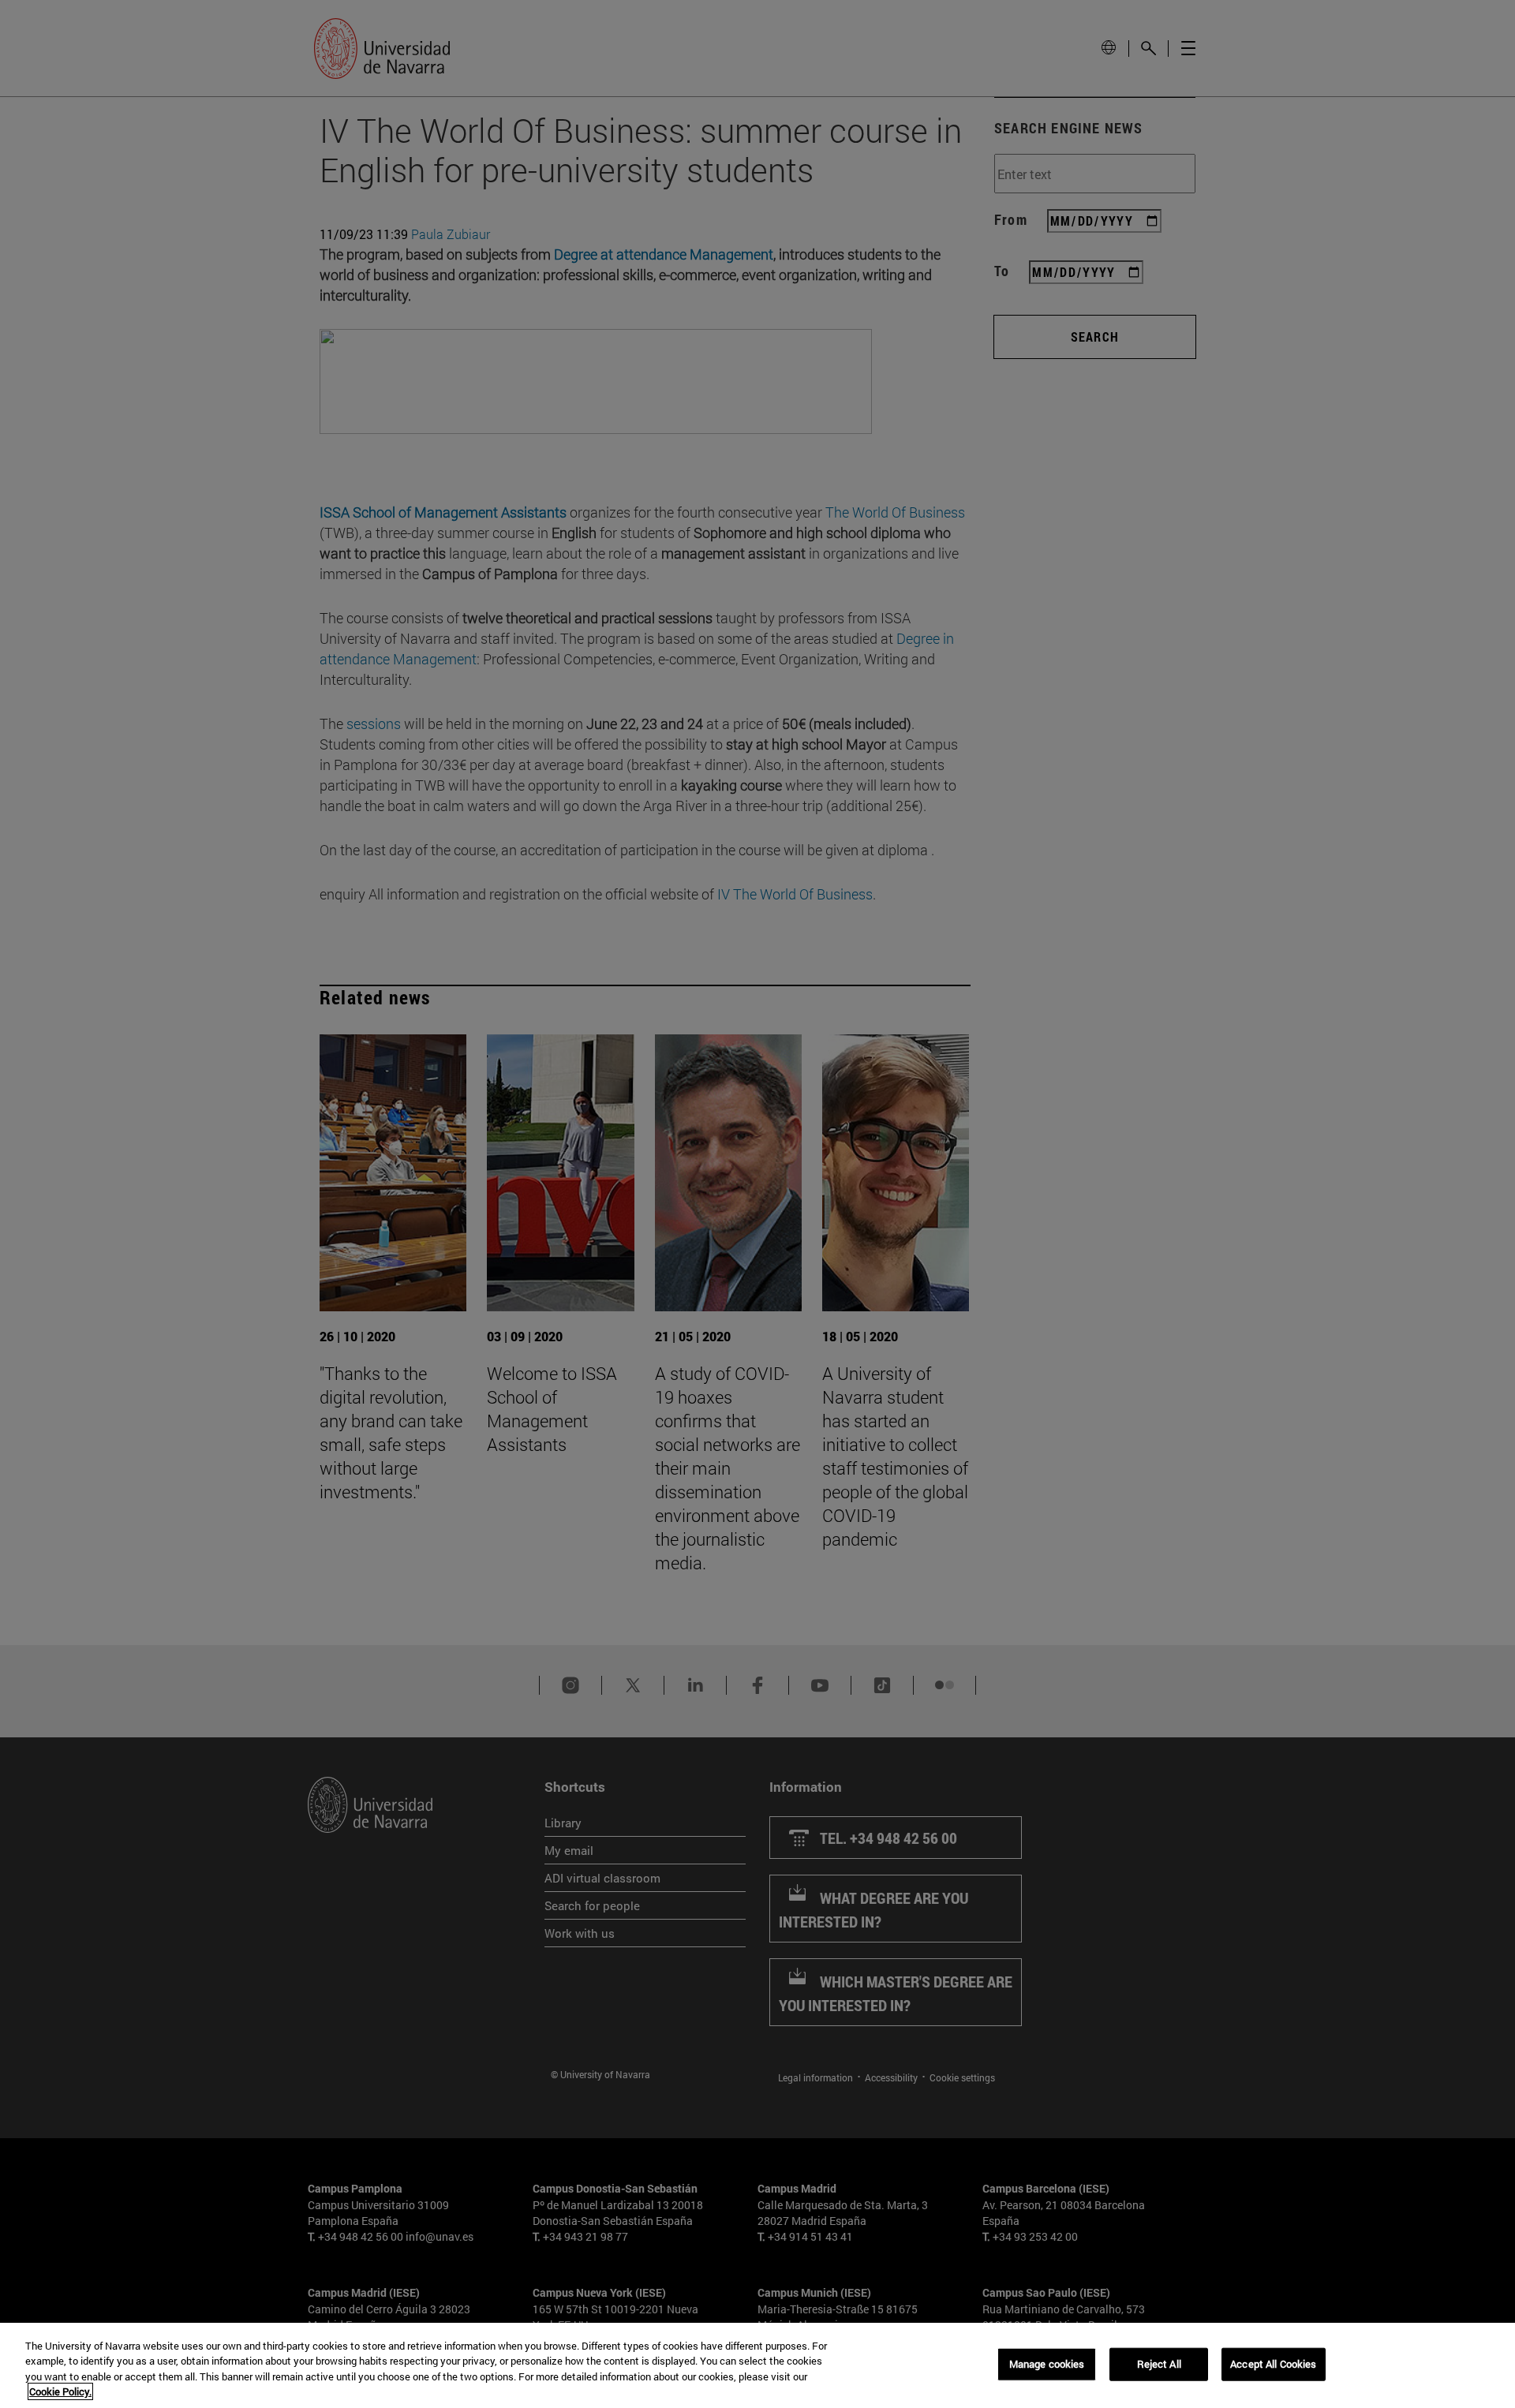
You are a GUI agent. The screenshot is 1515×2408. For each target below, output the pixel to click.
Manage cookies (1047, 2364)
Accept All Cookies (1273, 2364)
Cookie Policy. (60, 2391)
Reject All (1159, 2364)
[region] (757, 2365)
